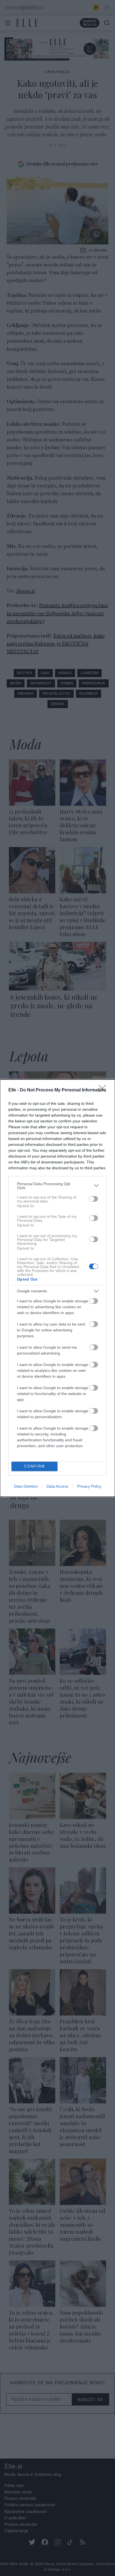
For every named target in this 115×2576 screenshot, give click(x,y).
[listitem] (57, 1186)
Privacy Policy (89, 1486)
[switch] (94, 1199)
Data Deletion (26, 1486)
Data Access (57, 1486)
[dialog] (57, 1288)
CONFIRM (35, 1466)
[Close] (104, 1090)
